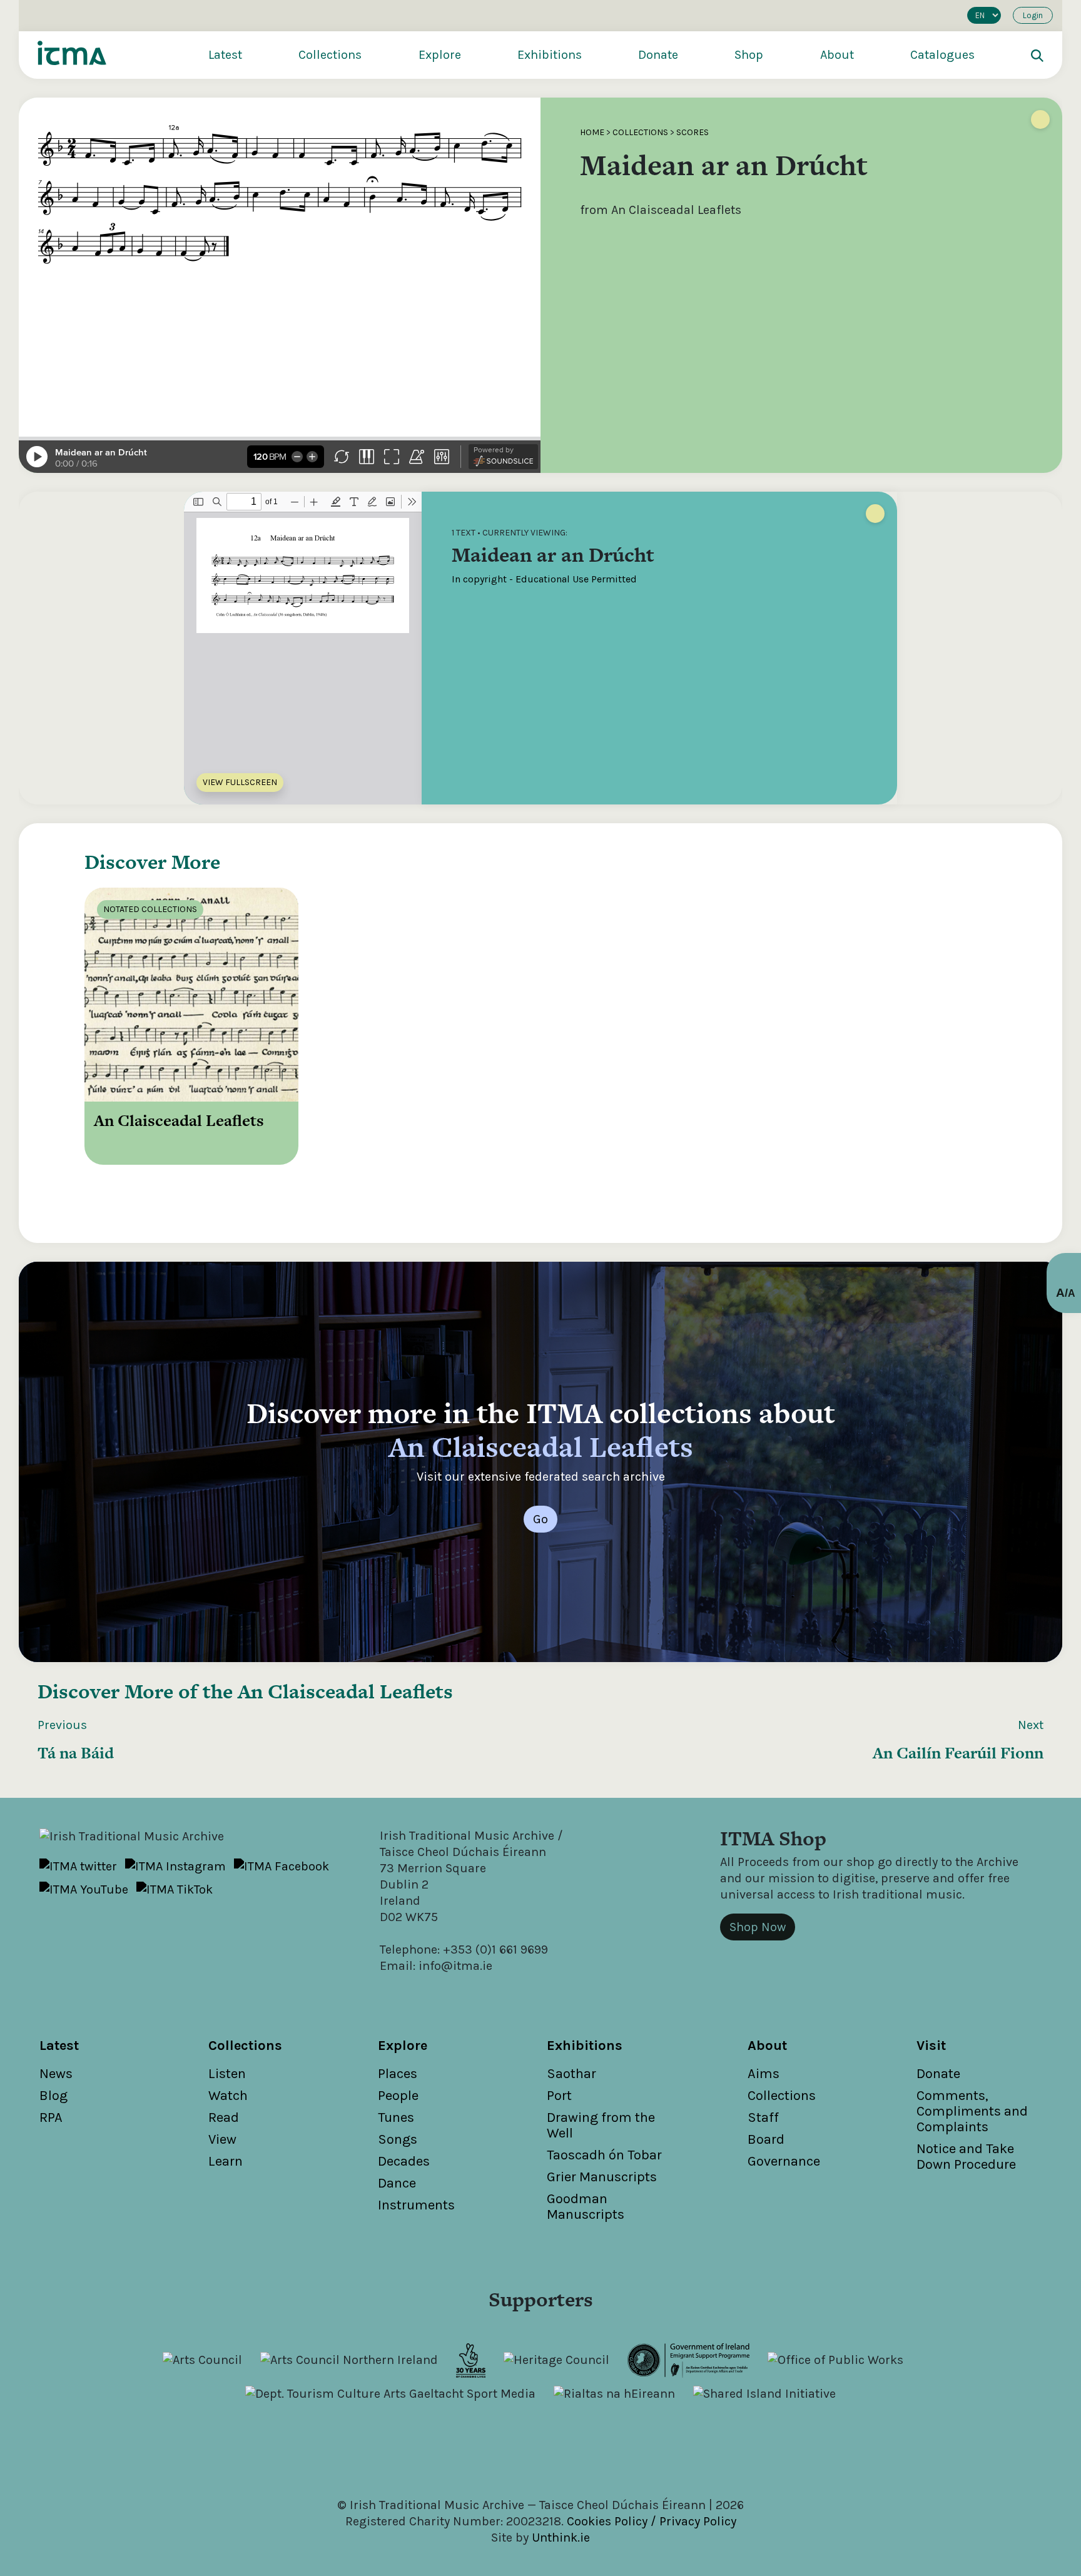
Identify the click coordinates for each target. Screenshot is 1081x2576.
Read (224, 2117)
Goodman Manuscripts (586, 2207)
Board (766, 2139)
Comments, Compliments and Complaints (972, 2111)
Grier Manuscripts (602, 2177)
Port (559, 2096)
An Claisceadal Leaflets (345, 1691)
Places (398, 2074)
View (222, 2139)
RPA (51, 2117)
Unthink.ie (561, 2538)
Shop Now (758, 1927)
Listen (227, 2074)
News (56, 2074)
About (837, 55)
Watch (228, 2096)
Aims (764, 2074)
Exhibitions (550, 55)
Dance (397, 2183)
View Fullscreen (240, 782)
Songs (398, 2139)
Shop (749, 55)
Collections (330, 55)
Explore (440, 55)
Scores (693, 132)
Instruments (416, 2205)
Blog (53, 2096)
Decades (404, 2161)
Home (592, 132)
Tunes (396, 2117)
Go (540, 1519)
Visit (931, 2046)
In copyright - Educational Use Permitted (544, 579)
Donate (658, 55)
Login (1033, 15)
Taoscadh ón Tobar (604, 2155)
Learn (226, 2161)
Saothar (571, 2074)
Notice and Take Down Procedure (966, 2157)
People (398, 2096)
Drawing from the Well (601, 2125)
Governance (784, 2161)
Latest (225, 55)
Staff (763, 2117)
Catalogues (942, 55)
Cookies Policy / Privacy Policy (652, 2521)
